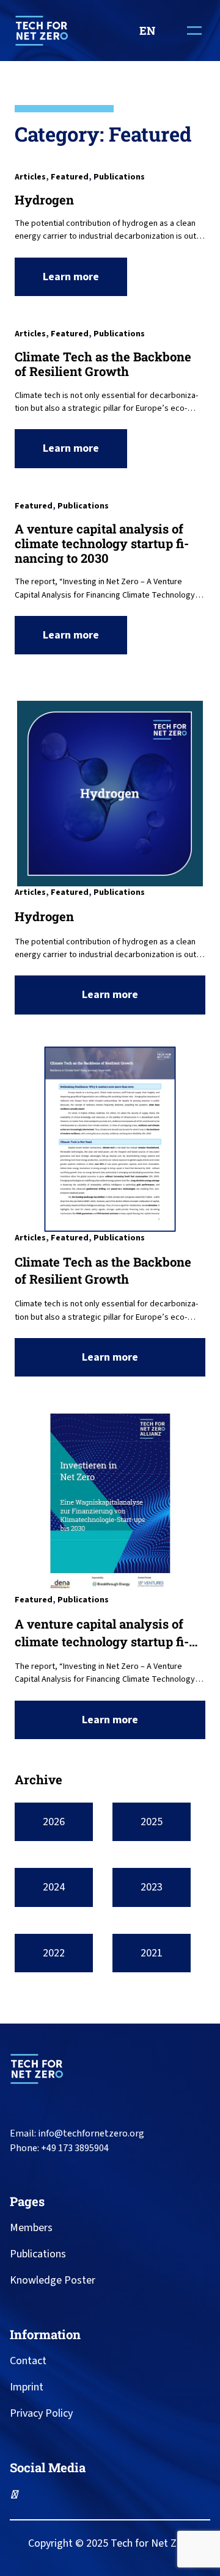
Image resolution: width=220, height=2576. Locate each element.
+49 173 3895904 (75, 2148)
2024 (54, 1887)
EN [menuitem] (147, 31)
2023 (152, 1887)
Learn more (74, 282)
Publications (119, 177)
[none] (152, 31)
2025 (152, 1822)
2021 (152, 1953)
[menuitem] (152, 31)
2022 (54, 1953)
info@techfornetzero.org (91, 2133)
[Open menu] (194, 31)
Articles (30, 177)
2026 (54, 1822)
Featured (70, 177)
